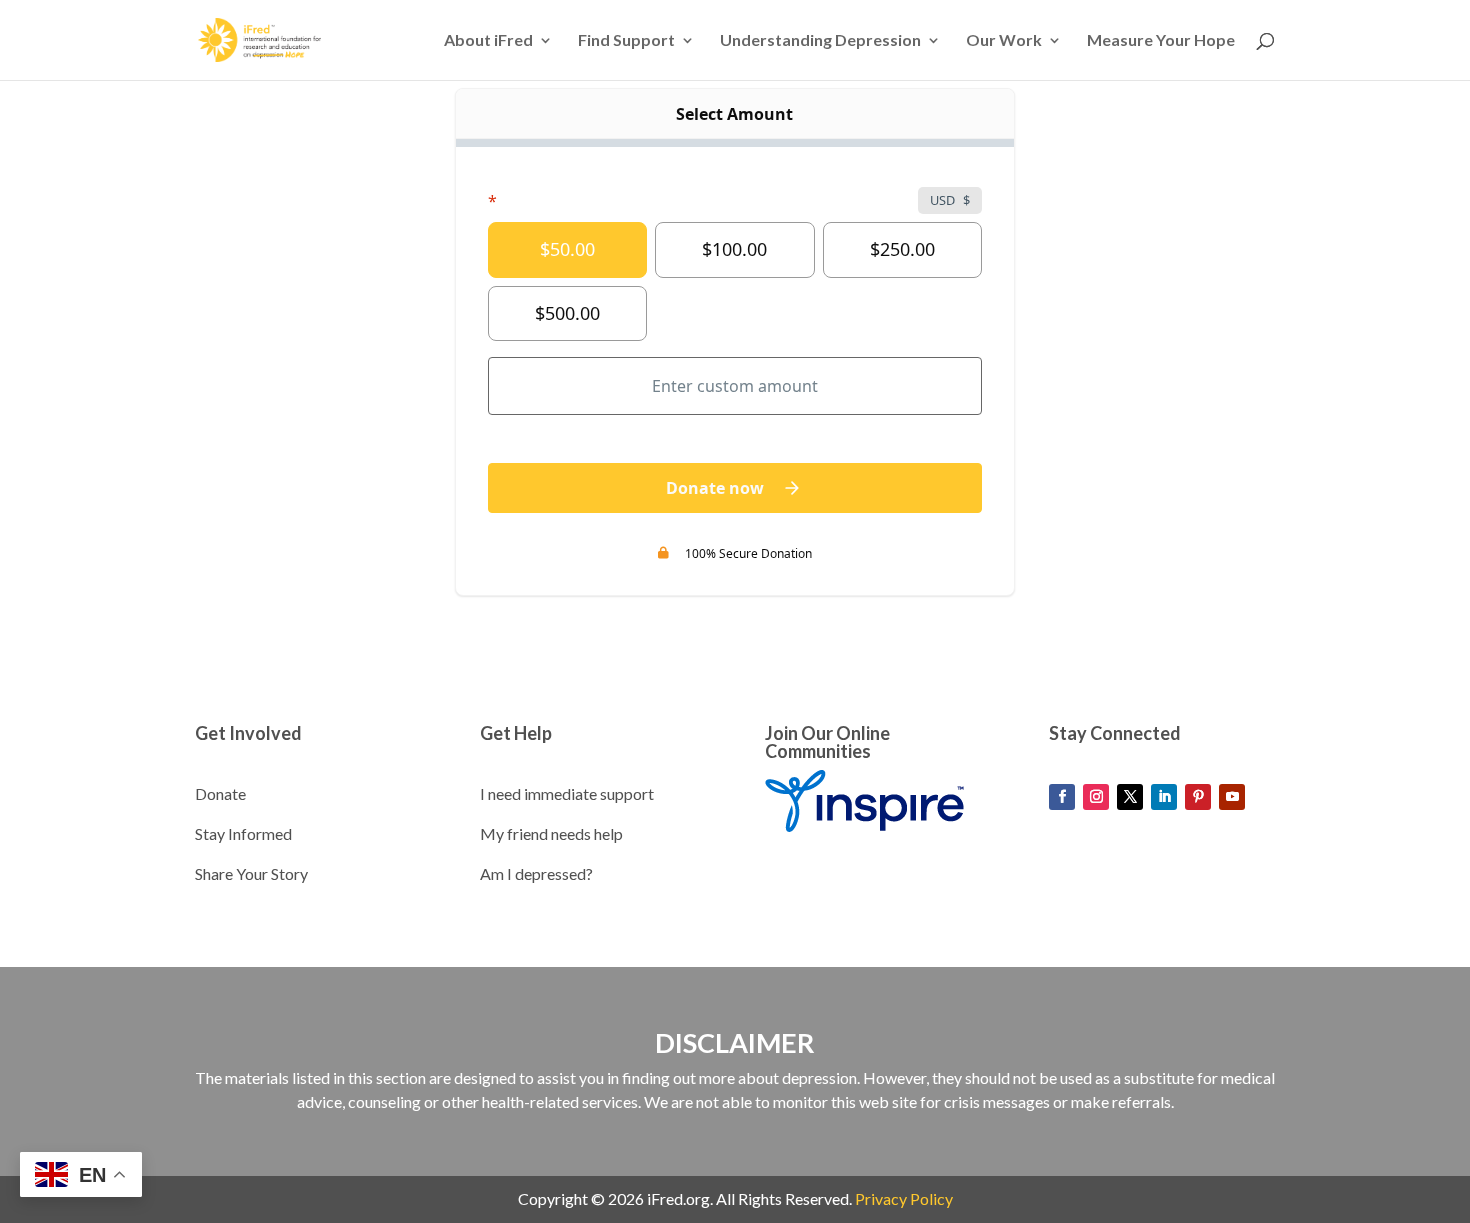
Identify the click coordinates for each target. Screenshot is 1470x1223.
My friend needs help (551, 833)
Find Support (626, 41)
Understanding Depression (820, 41)
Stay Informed (243, 833)
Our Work (1004, 41)
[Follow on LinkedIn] (1164, 797)
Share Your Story (251, 873)
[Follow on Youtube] (1232, 797)
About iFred (488, 41)
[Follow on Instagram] (1096, 797)
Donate (220, 793)
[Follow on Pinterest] (1198, 797)
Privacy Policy (904, 1198)
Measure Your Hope (1161, 41)
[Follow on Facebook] (1062, 797)
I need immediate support (567, 793)
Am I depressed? (536, 873)
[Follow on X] (1130, 797)
